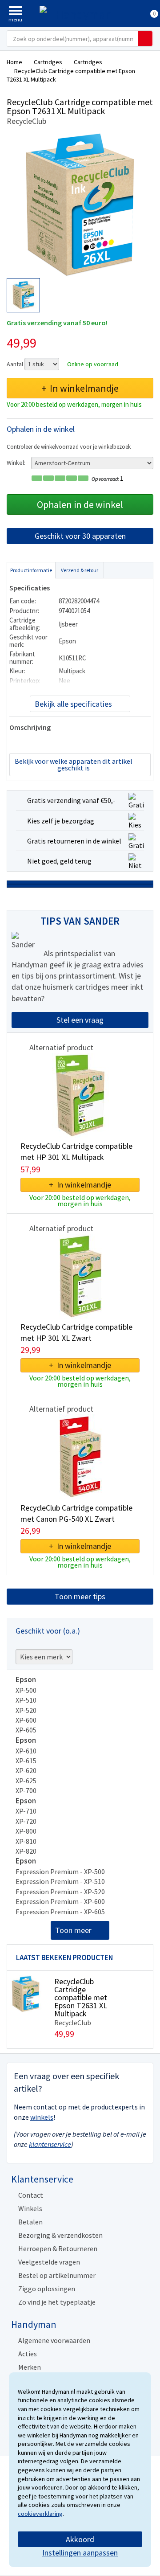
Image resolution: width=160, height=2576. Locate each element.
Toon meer (73, 1930)
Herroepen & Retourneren (58, 2248)
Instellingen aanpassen (80, 2553)
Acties (28, 2354)
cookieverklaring (40, 2514)
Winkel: (16, 463)
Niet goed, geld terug (59, 861)
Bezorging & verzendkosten (60, 2235)
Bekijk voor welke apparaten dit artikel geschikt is (74, 764)
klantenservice (50, 2144)
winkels (42, 2117)
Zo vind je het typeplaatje (57, 2302)
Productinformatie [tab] (31, 570)
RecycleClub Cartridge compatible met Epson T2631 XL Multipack (81, 1997)
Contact (31, 2195)
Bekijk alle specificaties (73, 704)
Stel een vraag (80, 1020)
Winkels (30, 2208)
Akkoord (80, 2539)
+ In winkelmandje (80, 388)
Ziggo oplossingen (47, 2289)
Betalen (30, 2222)
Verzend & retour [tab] (80, 570)
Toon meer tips (80, 1596)
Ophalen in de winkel (80, 504)
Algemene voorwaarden (54, 2340)
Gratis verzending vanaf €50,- (71, 800)
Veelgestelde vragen (49, 2262)
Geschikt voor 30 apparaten (80, 536)
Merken (30, 2367)
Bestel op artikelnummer (57, 2275)
